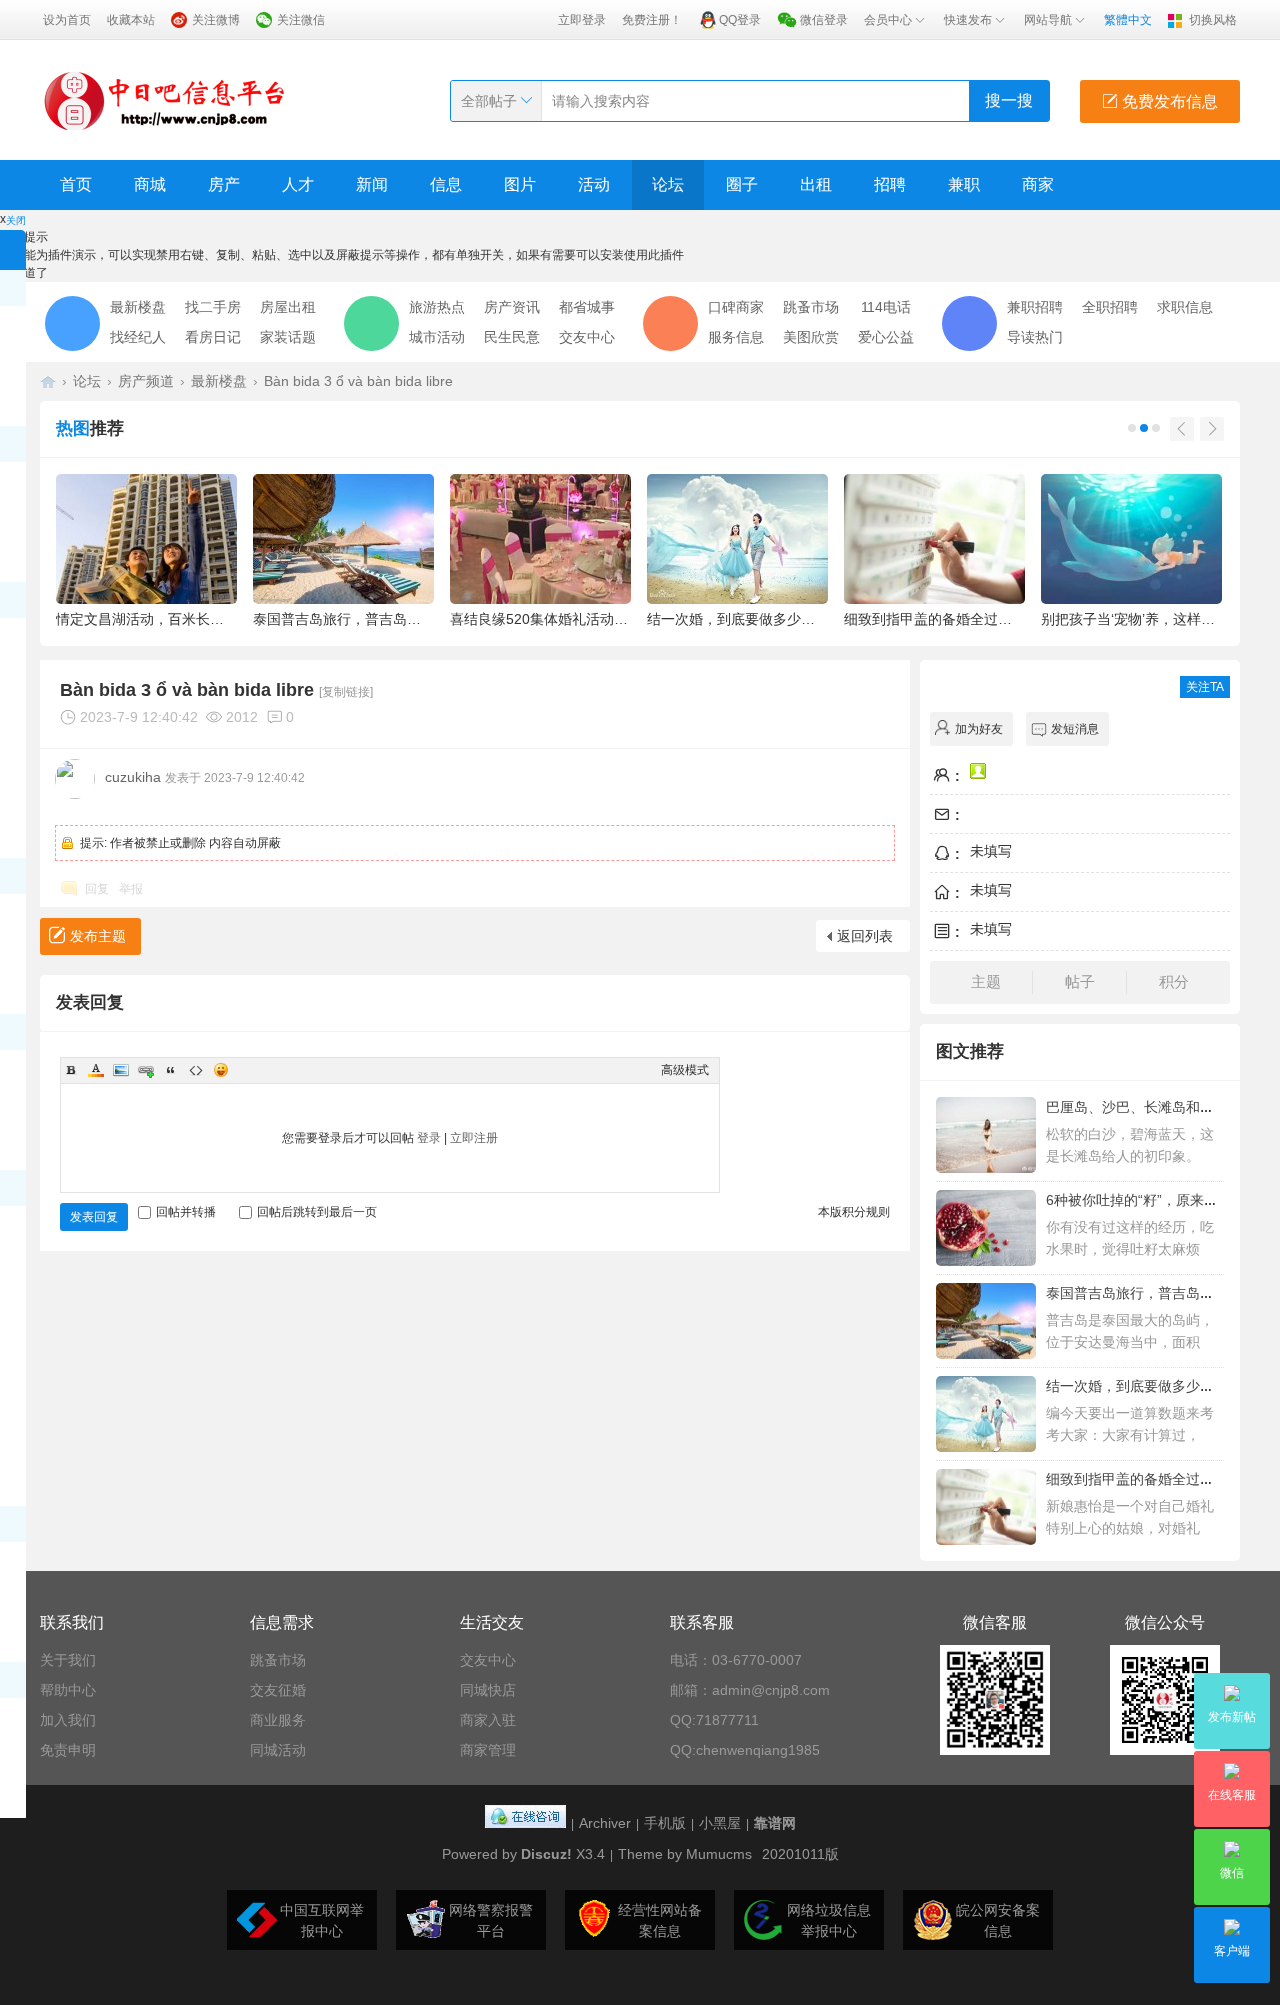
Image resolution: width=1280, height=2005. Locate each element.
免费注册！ (652, 20)
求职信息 (1185, 307)
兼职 (964, 184)
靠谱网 (775, 1823)
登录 (429, 1138)
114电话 (886, 307)
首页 (76, 184)
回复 (97, 889)
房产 (224, 184)
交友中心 (587, 337)
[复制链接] (346, 692)
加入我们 (68, 1720)
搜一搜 (1009, 100)
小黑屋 (720, 1823)
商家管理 (488, 1750)
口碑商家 (736, 307)
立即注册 (474, 1138)
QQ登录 (740, 20)
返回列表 (865, 936)
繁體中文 (1128, 20)
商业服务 (278, 1720)
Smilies (221, 1070)
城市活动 (437, 337)
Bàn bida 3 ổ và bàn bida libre (358, 381)
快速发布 (968, 20)
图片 (520, 184)
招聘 (890, 184)
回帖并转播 (186, 1212)
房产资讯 (512, 307)
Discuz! (546, 1854)
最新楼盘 (138, 307)
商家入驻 (488, 1720)
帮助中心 (68, 1690)
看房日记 (213, 337)
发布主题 (98, 936)
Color (96, 1070)
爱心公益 (886, 337)
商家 (1038, 184)
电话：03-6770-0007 (736, 1660)
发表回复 (94, 1217)
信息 (446, 184)
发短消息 (1075, 729)
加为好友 (979, 729)
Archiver (605, 1823)
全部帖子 (489, 101)
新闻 (372, 184)
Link (146, 1070)
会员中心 (888, 20)
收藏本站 (131, 20)
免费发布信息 (1168, 101)
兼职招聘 (1035, 307)
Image (121, 1070)
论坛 (668, 184)
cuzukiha (133, 777)
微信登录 (824, 20)
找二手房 (213, 307)
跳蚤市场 (811, 307)
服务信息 (736, 337)
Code (196, 1070)
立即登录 (582, 20)
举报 (131, 889)
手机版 (665, 1823)
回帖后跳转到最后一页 (317, 1212)
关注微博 (216, 20)
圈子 (742, 184)
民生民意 (512, 337)
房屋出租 (288, 307)
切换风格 (1213, 20)
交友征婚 (278, 1690)
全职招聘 (1110, 307)
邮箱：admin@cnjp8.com (750, 1690)
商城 (150, 184)
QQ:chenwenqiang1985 (745, 1750)
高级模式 (685, 1070)
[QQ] (525, 1823)
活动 (594, 184)
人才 (298, 184)
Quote (171, 1070)
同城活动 (278, 1750)
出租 (816, 184)
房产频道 (146, 381)
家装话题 (288, 337)
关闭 (16, 220)
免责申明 (68, 1750)
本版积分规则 (854, 1212)
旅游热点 (437, 307)
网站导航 (1048, 20)
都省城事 (587, 307)
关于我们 (68, 1660)
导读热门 (1035, 337)
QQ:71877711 (714, 1720)
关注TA (1205, 687)
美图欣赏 (811, 337)
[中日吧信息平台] (165, 100)
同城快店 (488, 1690)
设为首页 (67, 20)
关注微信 (301, 20)
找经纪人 (138, 337)
